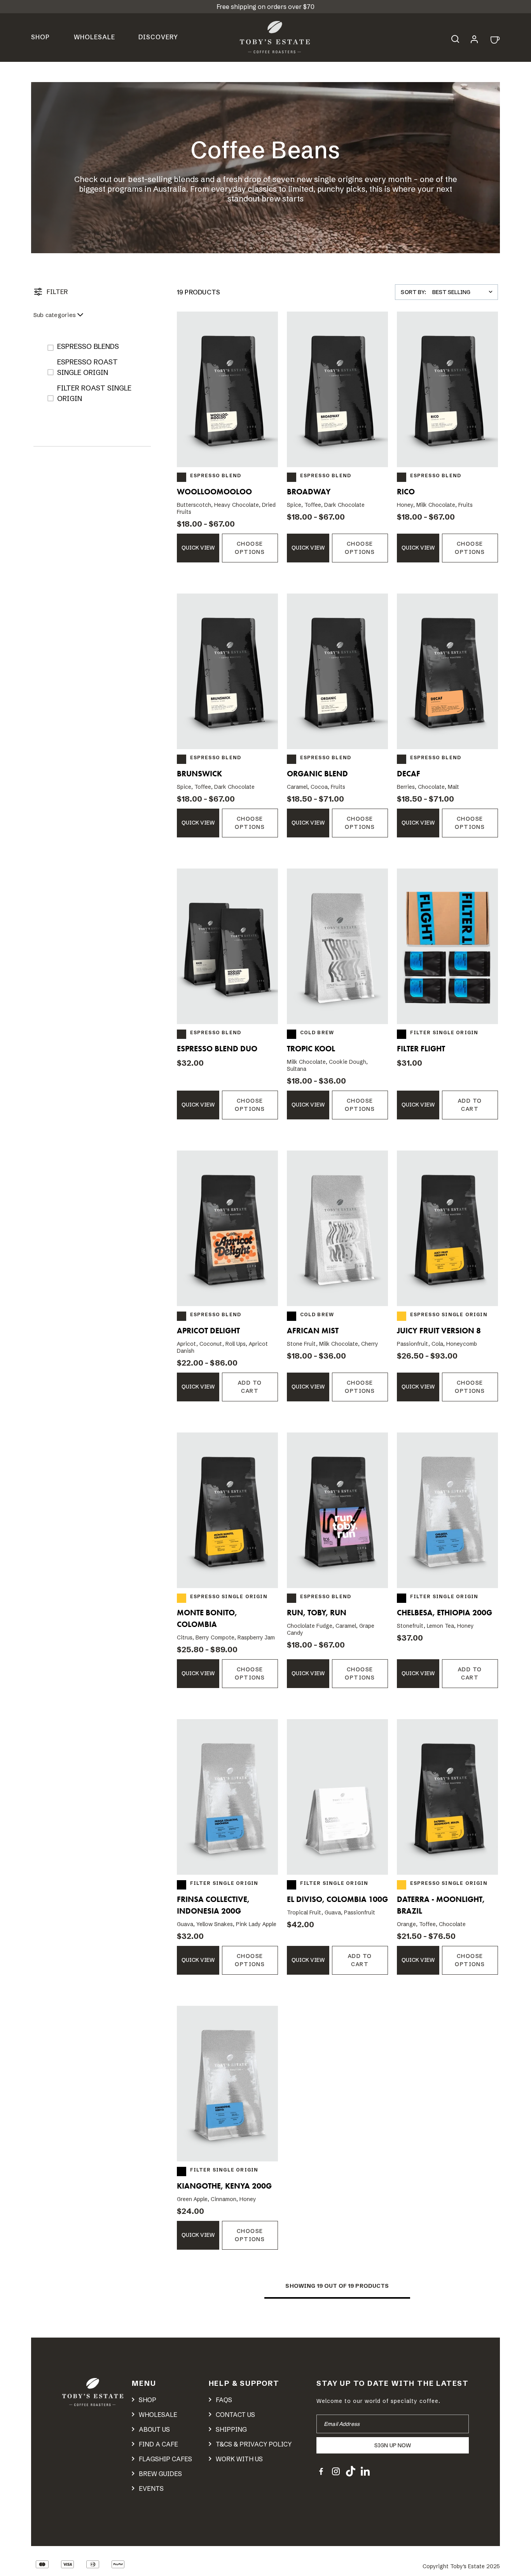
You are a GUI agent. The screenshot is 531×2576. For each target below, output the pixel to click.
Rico (406, 492)
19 (320, 2286)
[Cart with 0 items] (494, 39)
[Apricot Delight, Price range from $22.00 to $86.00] (227, 1228)
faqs (224, 2400)
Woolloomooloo (214, 492)
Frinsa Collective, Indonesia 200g (213, 1905)
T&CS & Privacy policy (254, 2444)
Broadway (309, 492)
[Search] (459, 38)
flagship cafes (165, 2459)
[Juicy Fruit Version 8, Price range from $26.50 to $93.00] (447, 1228)
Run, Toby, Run (317, 1613)
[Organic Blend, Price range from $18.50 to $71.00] (337, 671)
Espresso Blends (88, 346)
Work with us (239, 2459)
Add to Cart (470, 1105)
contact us (235, 2415)
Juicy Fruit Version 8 (439, 1331)
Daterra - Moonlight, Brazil (441, 1905)
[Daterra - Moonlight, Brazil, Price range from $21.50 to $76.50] (447, 1797)
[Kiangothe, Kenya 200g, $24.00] (227, 2084)
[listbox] (464, 292)
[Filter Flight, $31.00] (447, 946)
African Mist (313, 1331)
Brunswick (199, 774)
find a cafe (158, 2444)
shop (148, 2400)
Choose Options (250, 548)
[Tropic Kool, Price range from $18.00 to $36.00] (337, 946)
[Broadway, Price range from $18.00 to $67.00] (337, 389)
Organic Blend (317, 774)
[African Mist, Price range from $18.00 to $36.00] (337, 1228)
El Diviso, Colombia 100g (337, 1899)
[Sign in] (474, 38)
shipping (231, 2429)
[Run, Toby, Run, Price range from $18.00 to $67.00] (337, 1510)
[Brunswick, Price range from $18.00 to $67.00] (227, 671)
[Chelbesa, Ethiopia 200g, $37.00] (447, 1510)
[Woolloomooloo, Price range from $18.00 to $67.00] (227, 389)
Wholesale (94, 37)
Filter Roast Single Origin (94, 393)
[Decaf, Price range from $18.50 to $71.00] (447, 671)
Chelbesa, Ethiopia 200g (445, 1613)
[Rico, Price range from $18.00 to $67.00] (447, 389)
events (151, 2488)
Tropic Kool (311, 1049)
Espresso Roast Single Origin (87, 367)
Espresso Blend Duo (217, 1049)
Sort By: (413, 292)
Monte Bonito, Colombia (207, 1618)
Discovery (158, 37)
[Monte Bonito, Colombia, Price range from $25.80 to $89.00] (227, 1510)
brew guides (160, 2474)
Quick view (198, 548)
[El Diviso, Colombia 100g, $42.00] (337, 1797)
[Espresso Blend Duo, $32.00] (227, 946)
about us (154, 2429)
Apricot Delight (208, 1331)
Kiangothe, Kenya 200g (224, 2186)
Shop (40, 37)
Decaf (409, 774)
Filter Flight (421, 1049)
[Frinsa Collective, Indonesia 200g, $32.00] (227, 1797)
